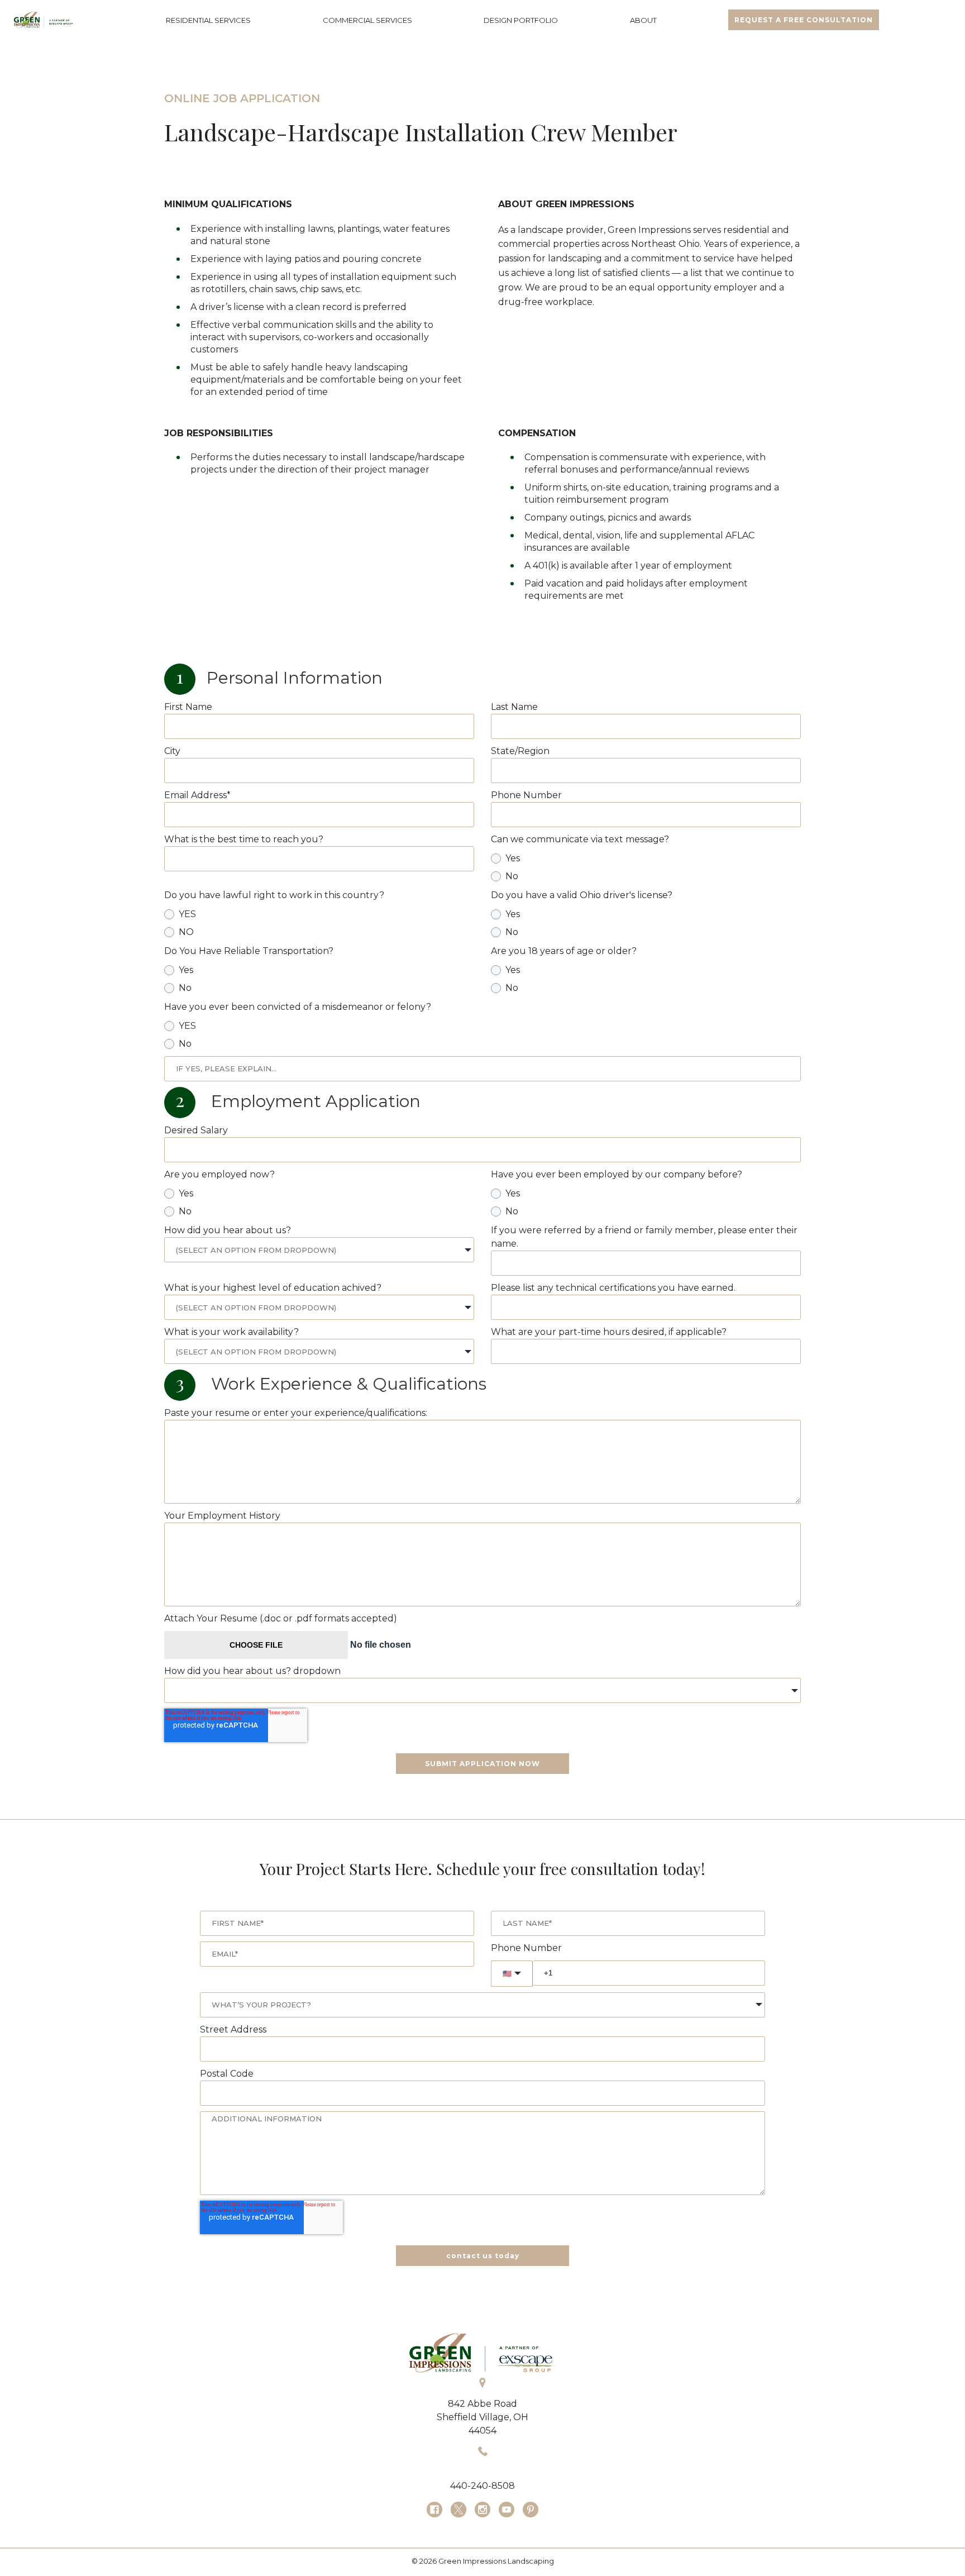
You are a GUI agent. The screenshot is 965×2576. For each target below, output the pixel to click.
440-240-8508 (482, 2486)
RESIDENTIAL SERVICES (208, 20)
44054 (482, 2430)
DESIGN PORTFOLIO (521, 20)
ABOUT (643, 20)
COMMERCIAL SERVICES (367, 20)
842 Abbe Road (482, 2404)
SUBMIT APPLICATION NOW (482, 1764)
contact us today (483, 2256)
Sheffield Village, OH (482, 2417)
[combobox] (319, 1250)
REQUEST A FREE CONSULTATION (804, 20)
